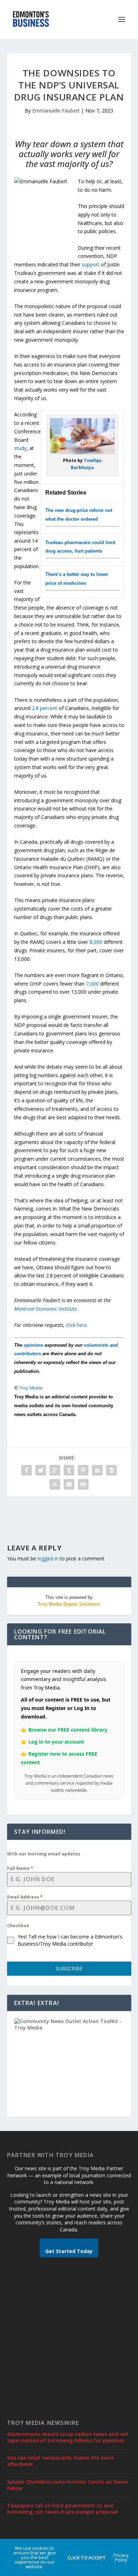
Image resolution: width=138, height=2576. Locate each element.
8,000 (96, 942)
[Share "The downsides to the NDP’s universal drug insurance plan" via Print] (83, 1484)
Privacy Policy (121, 2557)
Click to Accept (87, 2558)
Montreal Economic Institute (45, 1309)
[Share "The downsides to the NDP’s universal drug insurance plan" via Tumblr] (69, 1470)
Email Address (25, 1897)
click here (76, 1325)
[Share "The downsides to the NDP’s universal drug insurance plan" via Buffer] (111, 1470)
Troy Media (31, 1388)
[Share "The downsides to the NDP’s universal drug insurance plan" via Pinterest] (83, 1470)
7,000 (92, 984)
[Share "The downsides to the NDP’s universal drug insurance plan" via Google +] (55, 1470)
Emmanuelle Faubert (56, 111)
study (20, 448)
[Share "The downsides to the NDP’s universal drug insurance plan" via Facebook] (27, 1470)
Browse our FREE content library (68, 1730)
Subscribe (69, 1968)
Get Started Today (69, 2251)
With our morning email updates (44, 1854)
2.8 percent (45, 708)
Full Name (20, 1868)
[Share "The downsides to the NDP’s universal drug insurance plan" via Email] (69, 1484)
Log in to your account (56, 1742)
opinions (33, 1345)
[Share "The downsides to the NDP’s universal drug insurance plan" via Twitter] (41, 1470)
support (91, 264)
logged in (48, 1558)
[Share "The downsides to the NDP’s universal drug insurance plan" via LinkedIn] (97, 1470)
